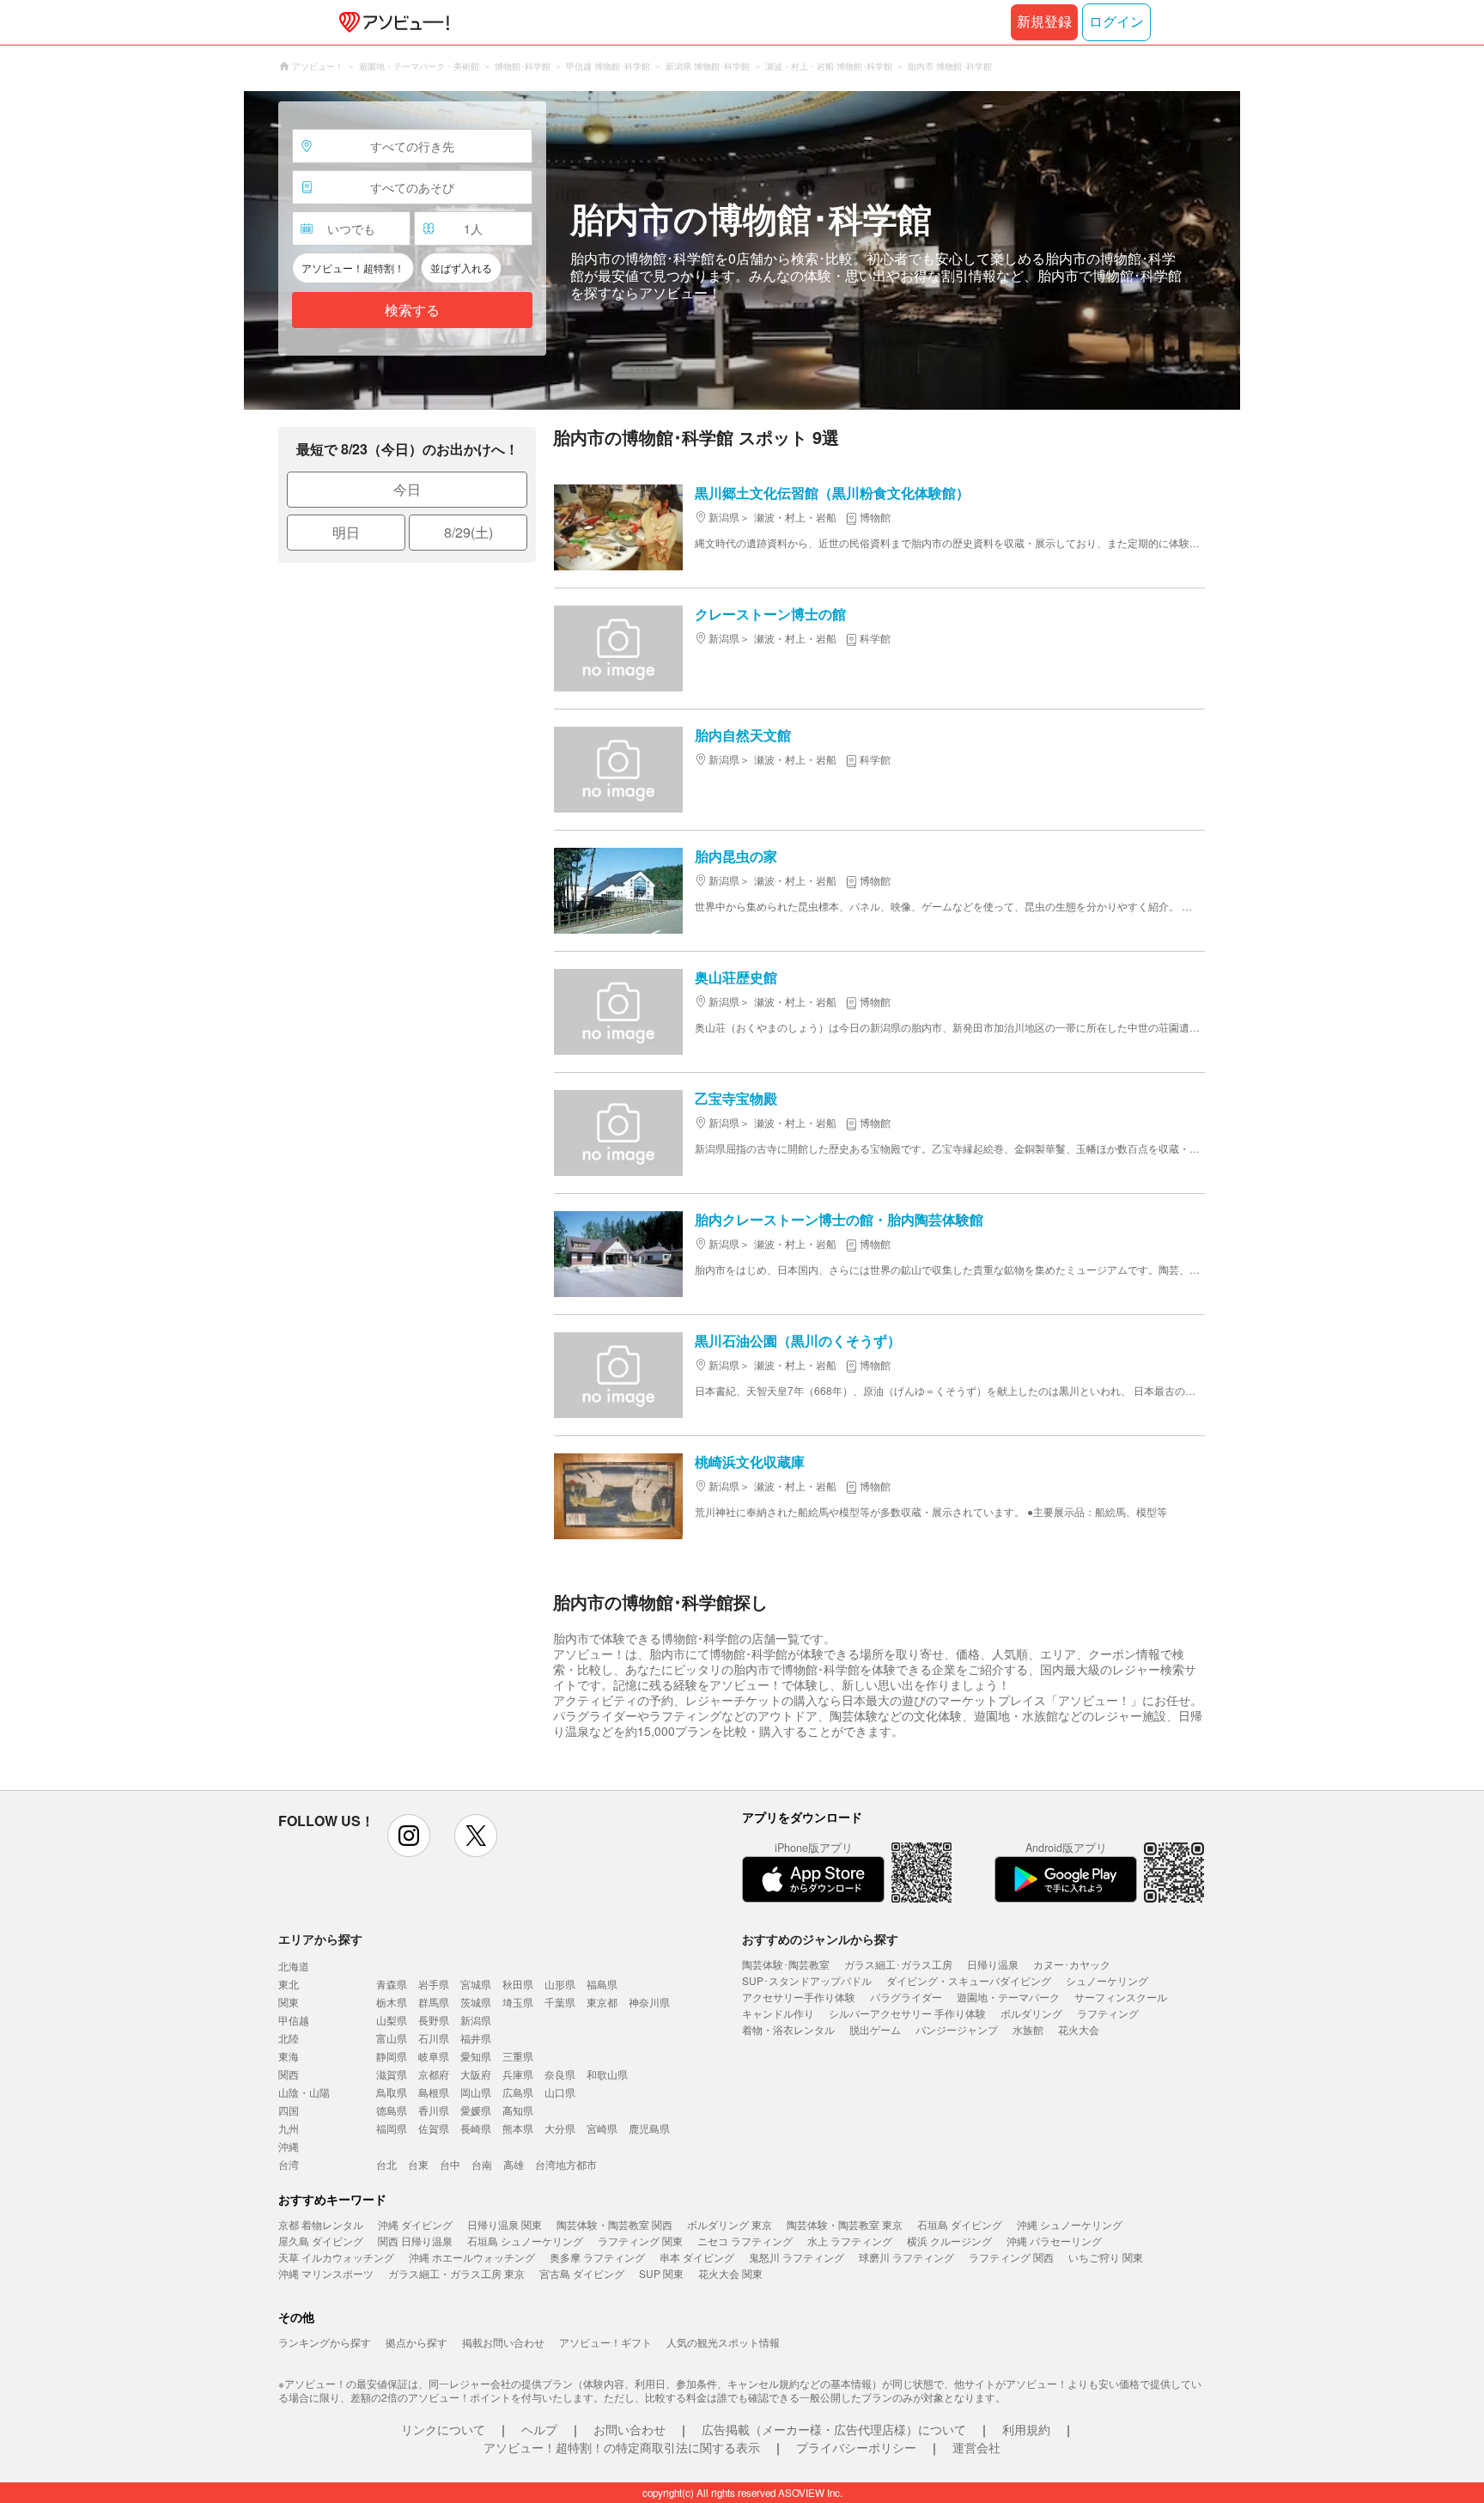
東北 (289, 1984)
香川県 (434, 2110)
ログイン (1116, 22)
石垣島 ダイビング (960, 2224)
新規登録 (1044, 22)
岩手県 (434, 1984)
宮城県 (476, 1984)
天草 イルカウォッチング (336, 2257)
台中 (450, 2164)
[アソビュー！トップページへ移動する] (391, 22)
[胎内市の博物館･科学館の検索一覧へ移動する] (742, 250)
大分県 (560, 2128)
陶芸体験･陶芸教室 (786, 1964)
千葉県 (560, 2002)
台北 (386, 2164)
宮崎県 (602, 2128)
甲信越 (294, 2020)
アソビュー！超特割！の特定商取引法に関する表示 (622, 2447)
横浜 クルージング (949, 2241)
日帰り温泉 (993, 1964)
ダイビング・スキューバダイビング (969, 1980)
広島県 (518, 2092)
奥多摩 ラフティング (597, 2257)
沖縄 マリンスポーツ (326, 2273)
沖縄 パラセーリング (1054, 2241)
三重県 (518, 2056)
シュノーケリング (1107, 1980)
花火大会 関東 (730, 2273)
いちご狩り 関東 (1106, 2257)
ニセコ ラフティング (745, 2241)
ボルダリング (1031, 2013)
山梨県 (392, 2020)
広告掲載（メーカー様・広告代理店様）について (834, 2429)
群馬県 (434, 2002)
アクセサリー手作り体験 (799, 1997)
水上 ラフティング (850, 2241)
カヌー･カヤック (1072, 1964)
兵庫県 (518, 2074)
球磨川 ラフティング (906, 2257)
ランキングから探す (325, 2342)
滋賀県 (392, 2074)
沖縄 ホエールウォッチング (472, 2257)
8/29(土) (468, 532)
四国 (289, 2110)
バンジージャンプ (957, 2029)
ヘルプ (539, 2429)
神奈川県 (649, 2002)
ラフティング (1108, 2013)
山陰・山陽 (304, 2092)
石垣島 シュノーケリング (525, 2241)
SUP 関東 (661, 2273)
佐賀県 (434, 2128)
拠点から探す (417, 2342)
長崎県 (476, 2128)
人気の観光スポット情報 (723, 2342)
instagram (409, 1836)
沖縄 (289, 2146)
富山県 (392, 2038)
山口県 (560, 2092)
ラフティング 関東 (640, 2241)
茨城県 (476, 2002)
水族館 (1028, 2029)
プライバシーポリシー (856, 2447)
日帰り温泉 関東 (505, 2224)
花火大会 (1079, 2029)
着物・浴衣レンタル (788, 2029)
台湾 (289, 2164)
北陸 (289, 2038)
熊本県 (518, 2128)
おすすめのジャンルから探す (820, 1939)
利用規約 (1026, 2429)
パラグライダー (906, 1997)
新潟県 (476, 2020)
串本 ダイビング (697, 2257)
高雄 (514, 2164)
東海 (289, 2056)
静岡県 (392, 2056)
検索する (412, 311)
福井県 (476, 2038)
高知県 (518, 2110)
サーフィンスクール (1121, 1997)
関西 (289, 2074)
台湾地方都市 (566, 2164)
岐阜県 (434, 2056)
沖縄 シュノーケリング (1070, 2224)
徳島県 (392, 2110)
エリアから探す (320, 1939)
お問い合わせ (629, 2429)
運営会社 (976, 2447)
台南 (482, 2164)
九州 (289, 2128)
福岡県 (392, 2128)
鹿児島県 (649, 2128)
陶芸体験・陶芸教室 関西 (614, 2224)
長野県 (434, 2020)
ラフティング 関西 (1011, 2257)
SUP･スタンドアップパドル (807, 1980)
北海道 (294, 1966)
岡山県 (476, 2092)
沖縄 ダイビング (415, 2224)
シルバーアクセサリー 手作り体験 (907, 2013)
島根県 (434, 2092)
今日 (407, 489)
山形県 (560, 1984)
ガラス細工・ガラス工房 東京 (456, 2273)
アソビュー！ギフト (605, 2342)
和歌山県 (607, 2074)
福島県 (602, 1984)
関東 (289, 2002)
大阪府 (476, 2074)
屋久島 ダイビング (321, 2241)
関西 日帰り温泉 (415, 2241)
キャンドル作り (778, 2013)
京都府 (434, 2074)
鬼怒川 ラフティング (797, 2257)
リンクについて (443, 2429)
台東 (418, 2164)
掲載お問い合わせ (503, 2342)
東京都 (602, 2002)
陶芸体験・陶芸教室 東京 (845, 2224)
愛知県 (476, 2056)
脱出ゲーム (875, 2029)
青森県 (392, 1984)
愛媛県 (476, 2110)
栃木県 (392, 2002)
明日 (346, 532)
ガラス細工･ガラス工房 (898, 1964)
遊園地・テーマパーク (1008, 1997)
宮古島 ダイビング (582, 2273)
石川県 (434, 2038)
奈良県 (560, 2074)
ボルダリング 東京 (730, 2224)
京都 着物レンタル (321, 2224)
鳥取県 (392, 2092)
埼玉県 (518, 2002)
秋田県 (518, 1984)
